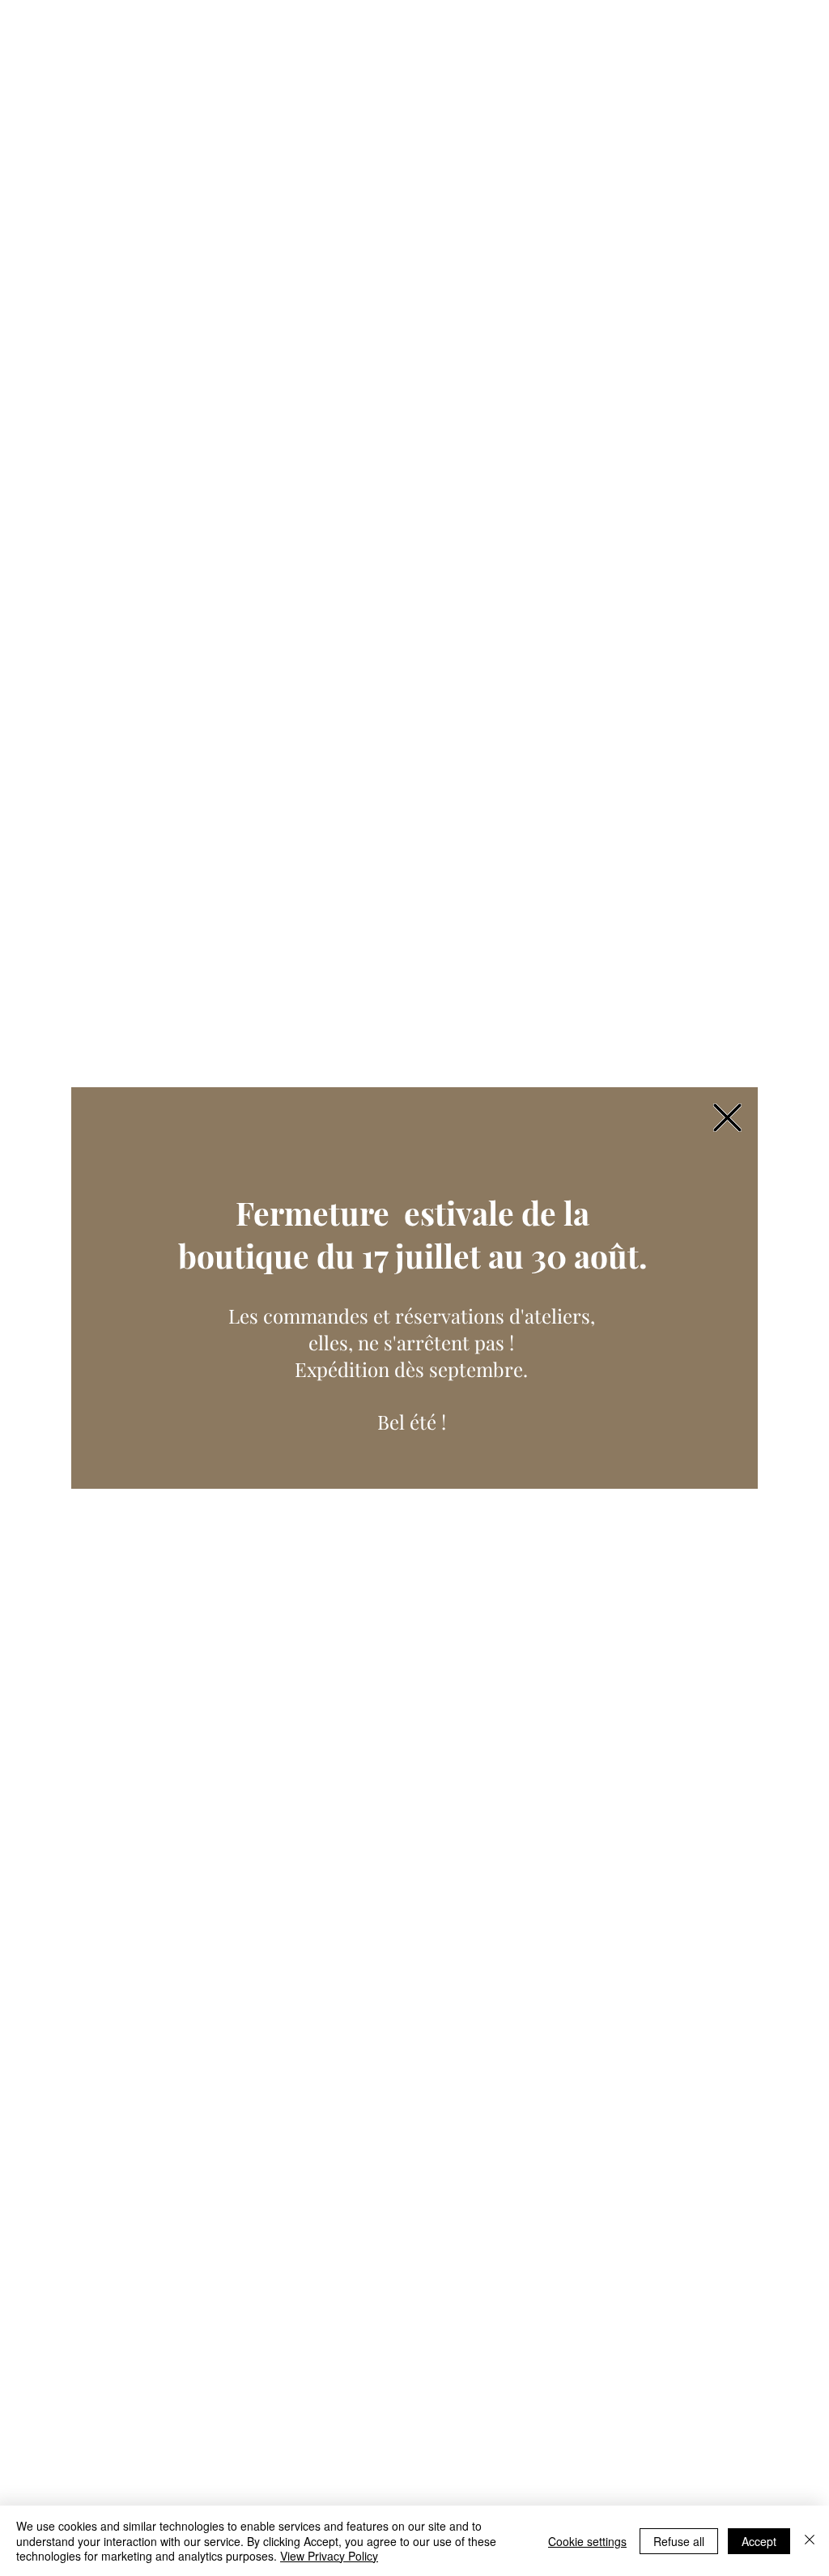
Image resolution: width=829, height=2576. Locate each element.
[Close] (810, 2541)
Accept (759, 2541)
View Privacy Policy (329, 2556)
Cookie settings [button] (587, 2541)
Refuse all (679, 2541)
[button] (727, 1118)
